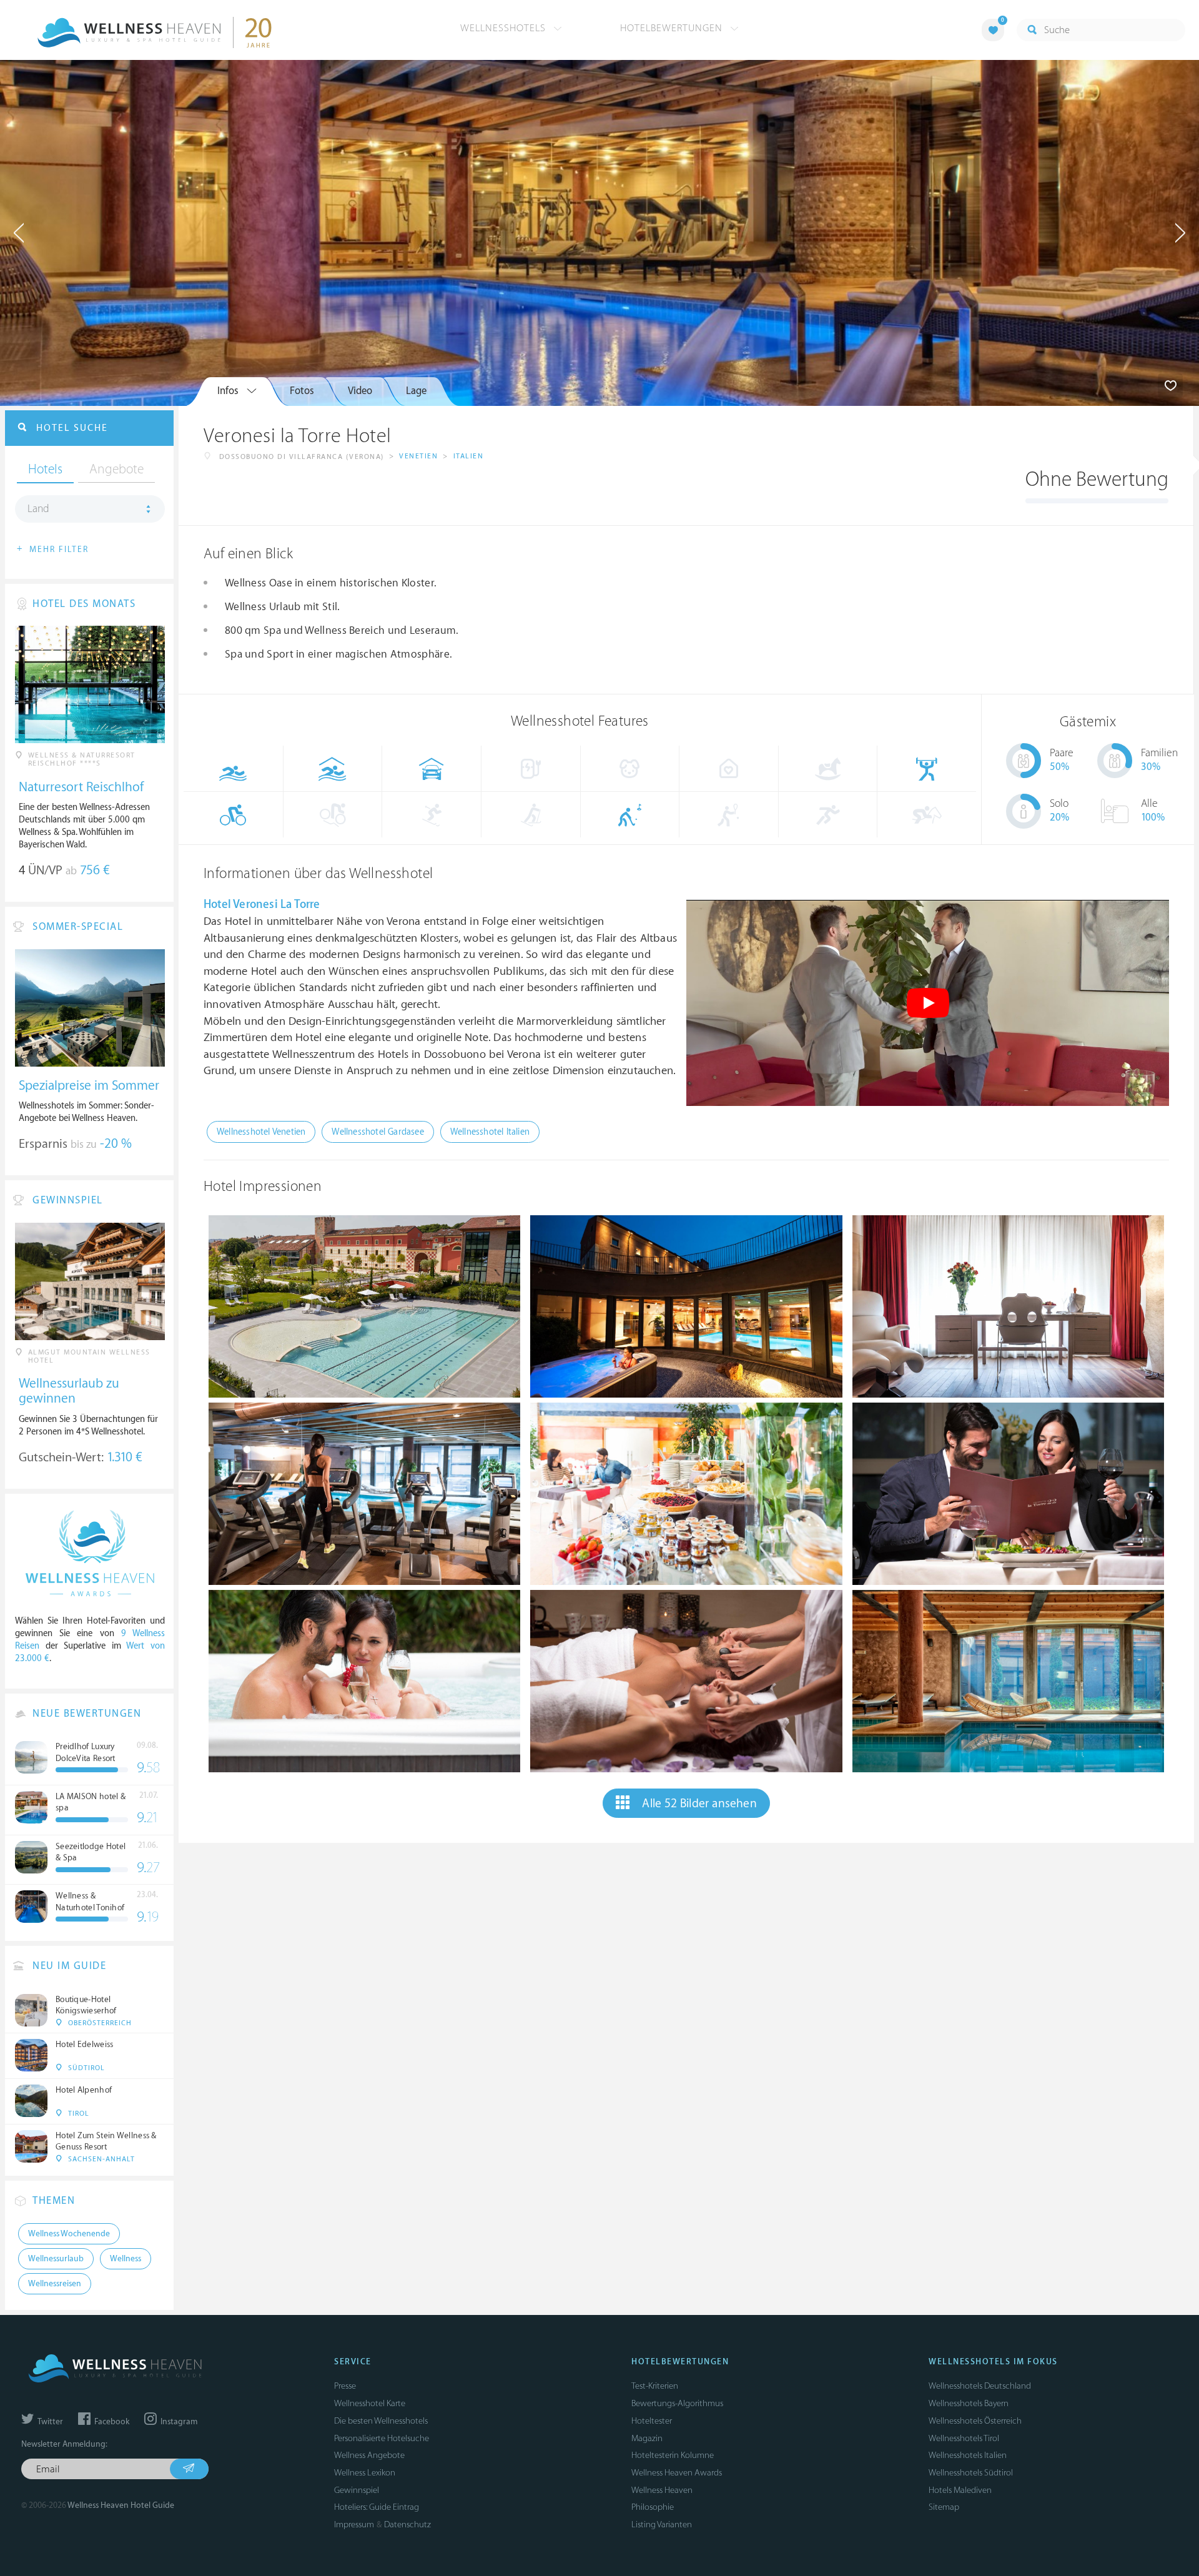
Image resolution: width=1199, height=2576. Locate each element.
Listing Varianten (662, 2524)
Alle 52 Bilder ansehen (699, 1804)
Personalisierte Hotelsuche (382, 2438)
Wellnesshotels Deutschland (980, 2386)
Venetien (418, 456)
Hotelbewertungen (673, 28)
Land (38, 509)
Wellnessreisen (55, 2284)
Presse (345, 2386)
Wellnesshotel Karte (370, 2403)
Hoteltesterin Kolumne (673, 2455)
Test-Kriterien (655, 2386)
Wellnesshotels (505, 28)
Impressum (354, 2524)
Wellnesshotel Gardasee (377, 1132)
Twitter (49, 2422)
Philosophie (653, 2507)
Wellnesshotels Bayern (969, 2403)
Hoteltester (652, 2421)
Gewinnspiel (357, 2490)
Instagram (178, 2422)
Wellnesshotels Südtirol (971, 2473)
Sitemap (944, 2507)
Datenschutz (407, 2524)
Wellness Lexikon (365, 2473)
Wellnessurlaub (56, 2259)
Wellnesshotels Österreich (975, 2421)
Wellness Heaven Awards (677, 2473)
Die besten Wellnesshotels (381, 2421)
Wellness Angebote (369, 2455)
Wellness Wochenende (69, 2234)
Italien (469, 456)
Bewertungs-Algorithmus (677, 2403)
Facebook (111, 2422)
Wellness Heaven (662, 2490)
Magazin (647, 2438)
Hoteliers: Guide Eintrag (377, 2507)
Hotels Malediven (960, 2490)
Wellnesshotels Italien (968, 2455)
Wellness (126, 2259)
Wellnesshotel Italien (490, 1132)
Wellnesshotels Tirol (964, 2438)
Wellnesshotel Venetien (261, 1132)
